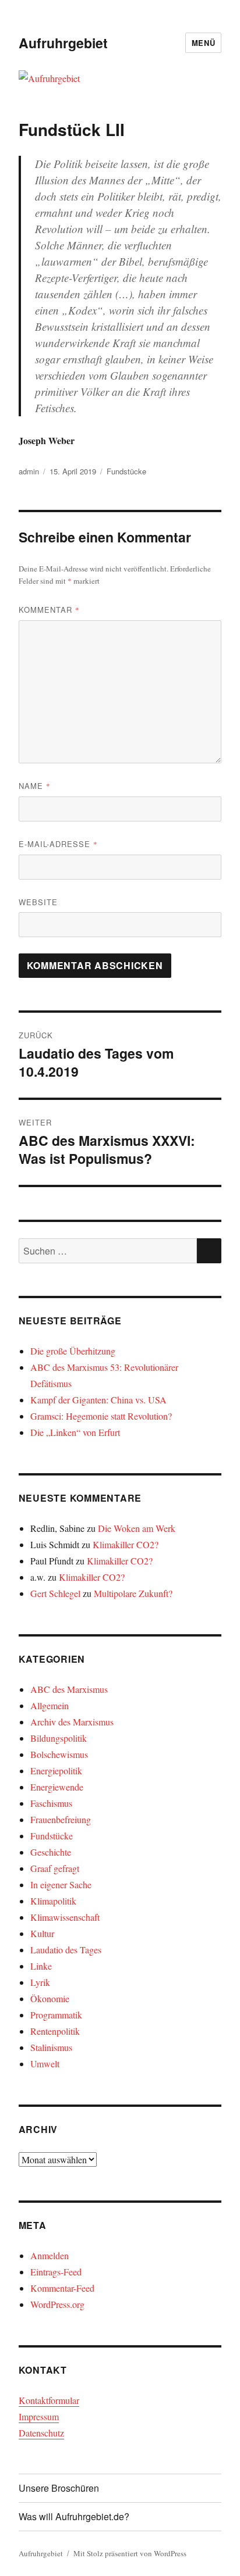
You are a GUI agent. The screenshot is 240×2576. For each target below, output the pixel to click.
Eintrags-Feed (56, 2272)
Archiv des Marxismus (72, 1722)
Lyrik (40, 1982)
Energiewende (57, 1787)
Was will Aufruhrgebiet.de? (74, 2516)
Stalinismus (51, 2047)
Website (38, 902)
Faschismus (51, 1803)
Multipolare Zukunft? (133, 1593)
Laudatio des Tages (66, 1950)
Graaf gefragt (55, 1868)
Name (35, 786)
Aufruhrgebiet (63, 43)
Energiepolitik (56, 1771)
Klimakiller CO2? (126, 1544)
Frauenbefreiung (61, 1819)
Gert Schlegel (55, 1593)
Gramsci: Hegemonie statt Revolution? (101, 1416)
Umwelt (45, 2064)
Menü (203, 43)
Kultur (42, 1933)
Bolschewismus (59, 1754)
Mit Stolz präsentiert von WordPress (130, 2553)
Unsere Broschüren (59, 2488)
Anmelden (50, 2255)
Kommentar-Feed (62, 2288)
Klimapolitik (53, 1901)
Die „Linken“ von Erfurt (75, 1432)
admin (29, 471)
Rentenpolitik (55, 2031)
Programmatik (56, 2015)
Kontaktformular (49, 2400)
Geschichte (51, 1852)
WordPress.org (57, 2304)
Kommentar (49, 610)
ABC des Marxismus (69, 1689)
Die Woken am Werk (137, 1528)
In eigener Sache (61, 1884)
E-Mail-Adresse (58, 844)
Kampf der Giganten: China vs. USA (98, 1400)
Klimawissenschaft (65, 1917)
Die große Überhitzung (73, 1351)
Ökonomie (50, 1998)
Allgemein (50, 1705)
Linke (41, 1966)
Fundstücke (126, 471)
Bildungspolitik (59, 1738)
